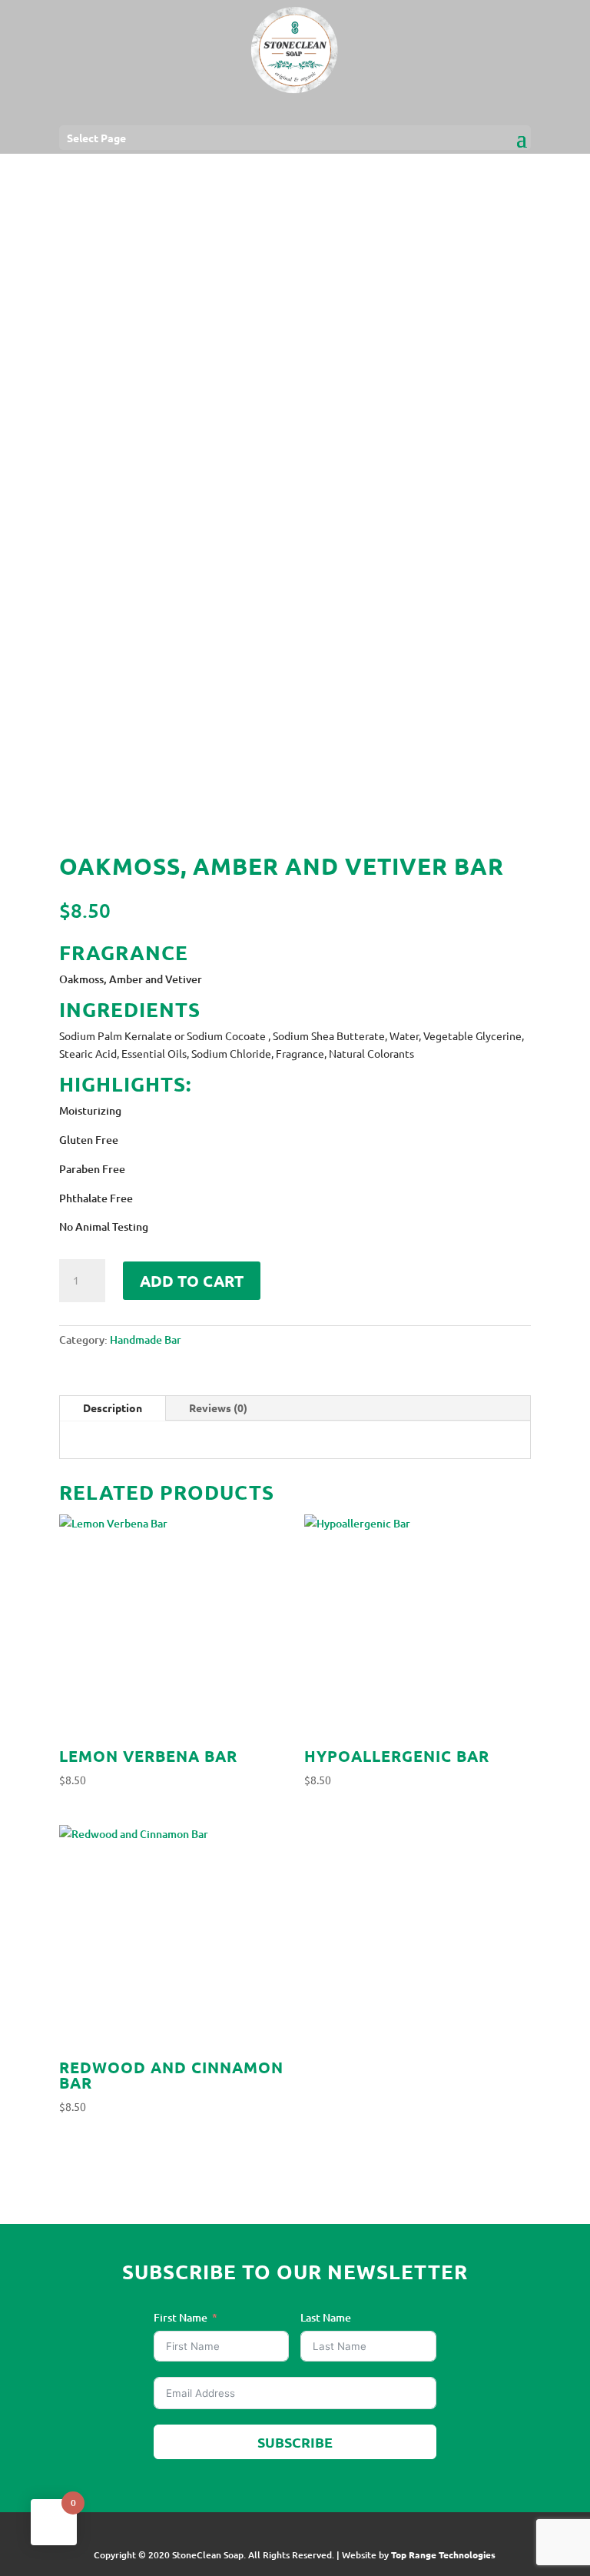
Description (113, 1408)
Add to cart (192, 1281)
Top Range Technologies (443, 2554)
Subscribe (295, 2442)
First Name (181, 2317)
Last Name (326, 2317)
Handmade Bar (146, 1340)
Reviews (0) (218, 1408)
